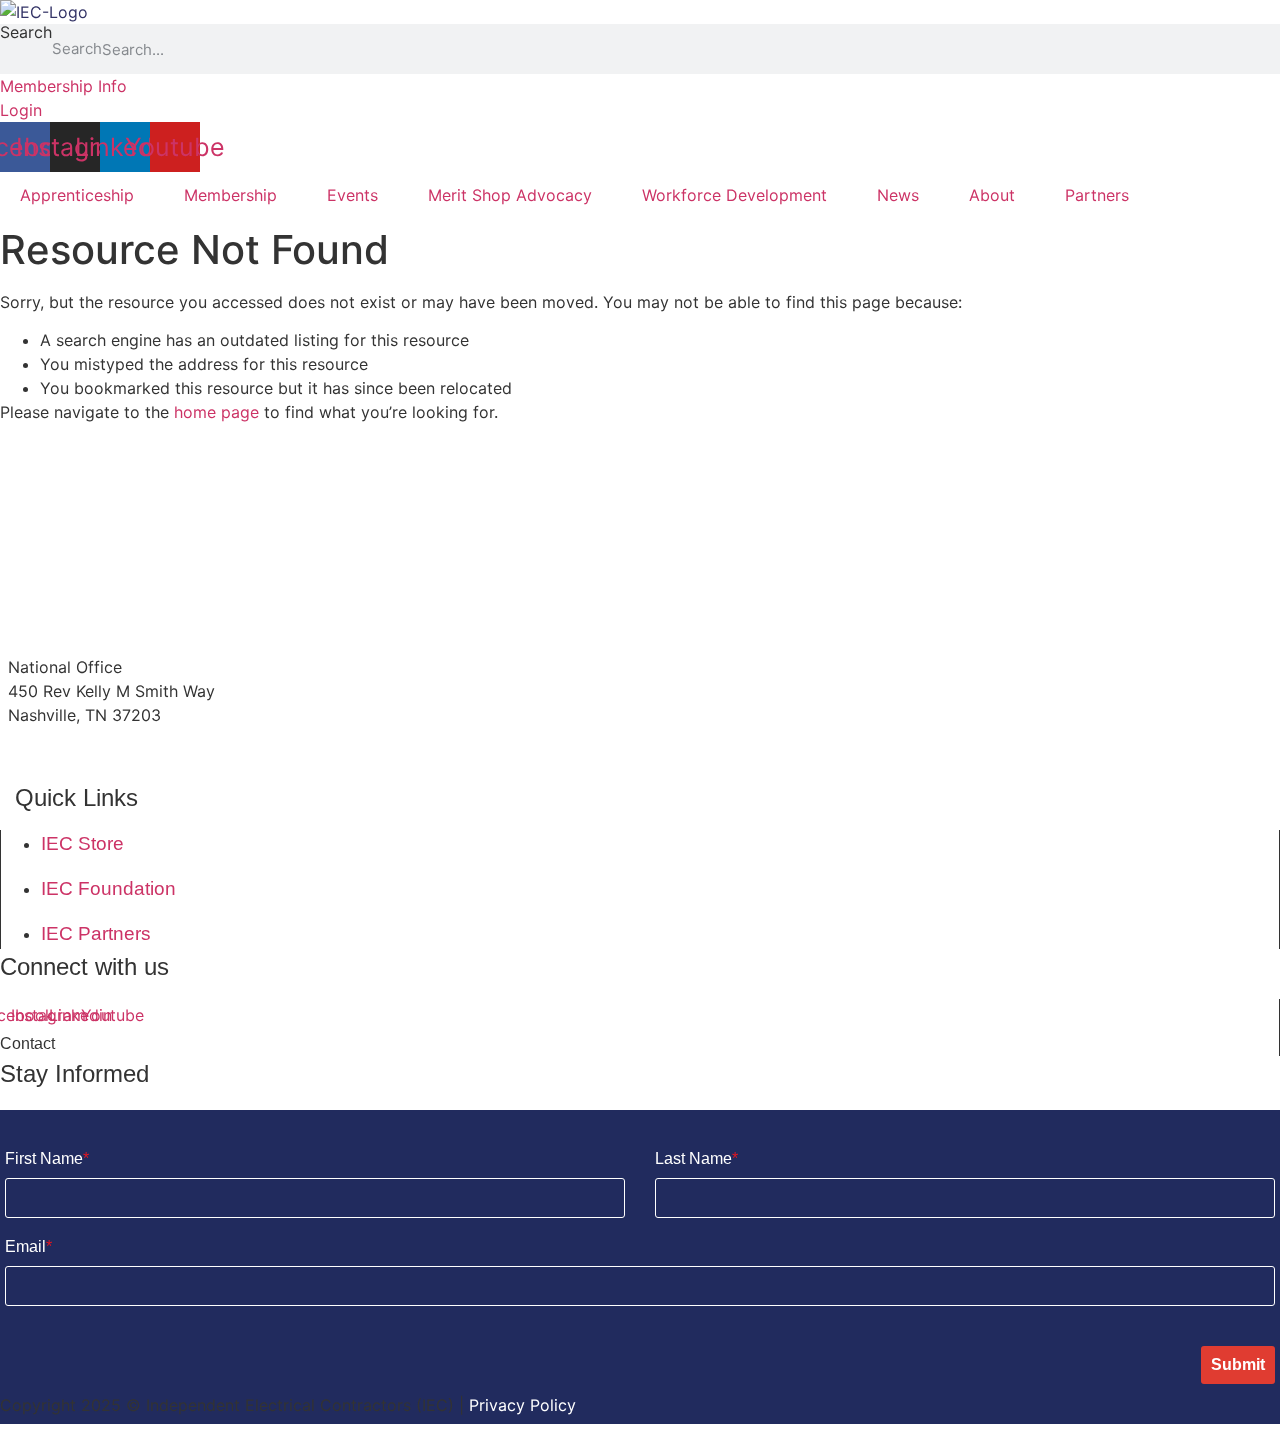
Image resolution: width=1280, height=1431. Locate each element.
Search (26, 33)
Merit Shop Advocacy (510, 195)
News (898, 195)
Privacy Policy (522, 1405)
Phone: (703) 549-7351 (95, 754)
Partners (1097, 195)
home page (216, 412)
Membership (230, 195)
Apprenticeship (77, 195)
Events (352, 195)
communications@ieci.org (105, 629)
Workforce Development (734, 195)
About (992, 195)
